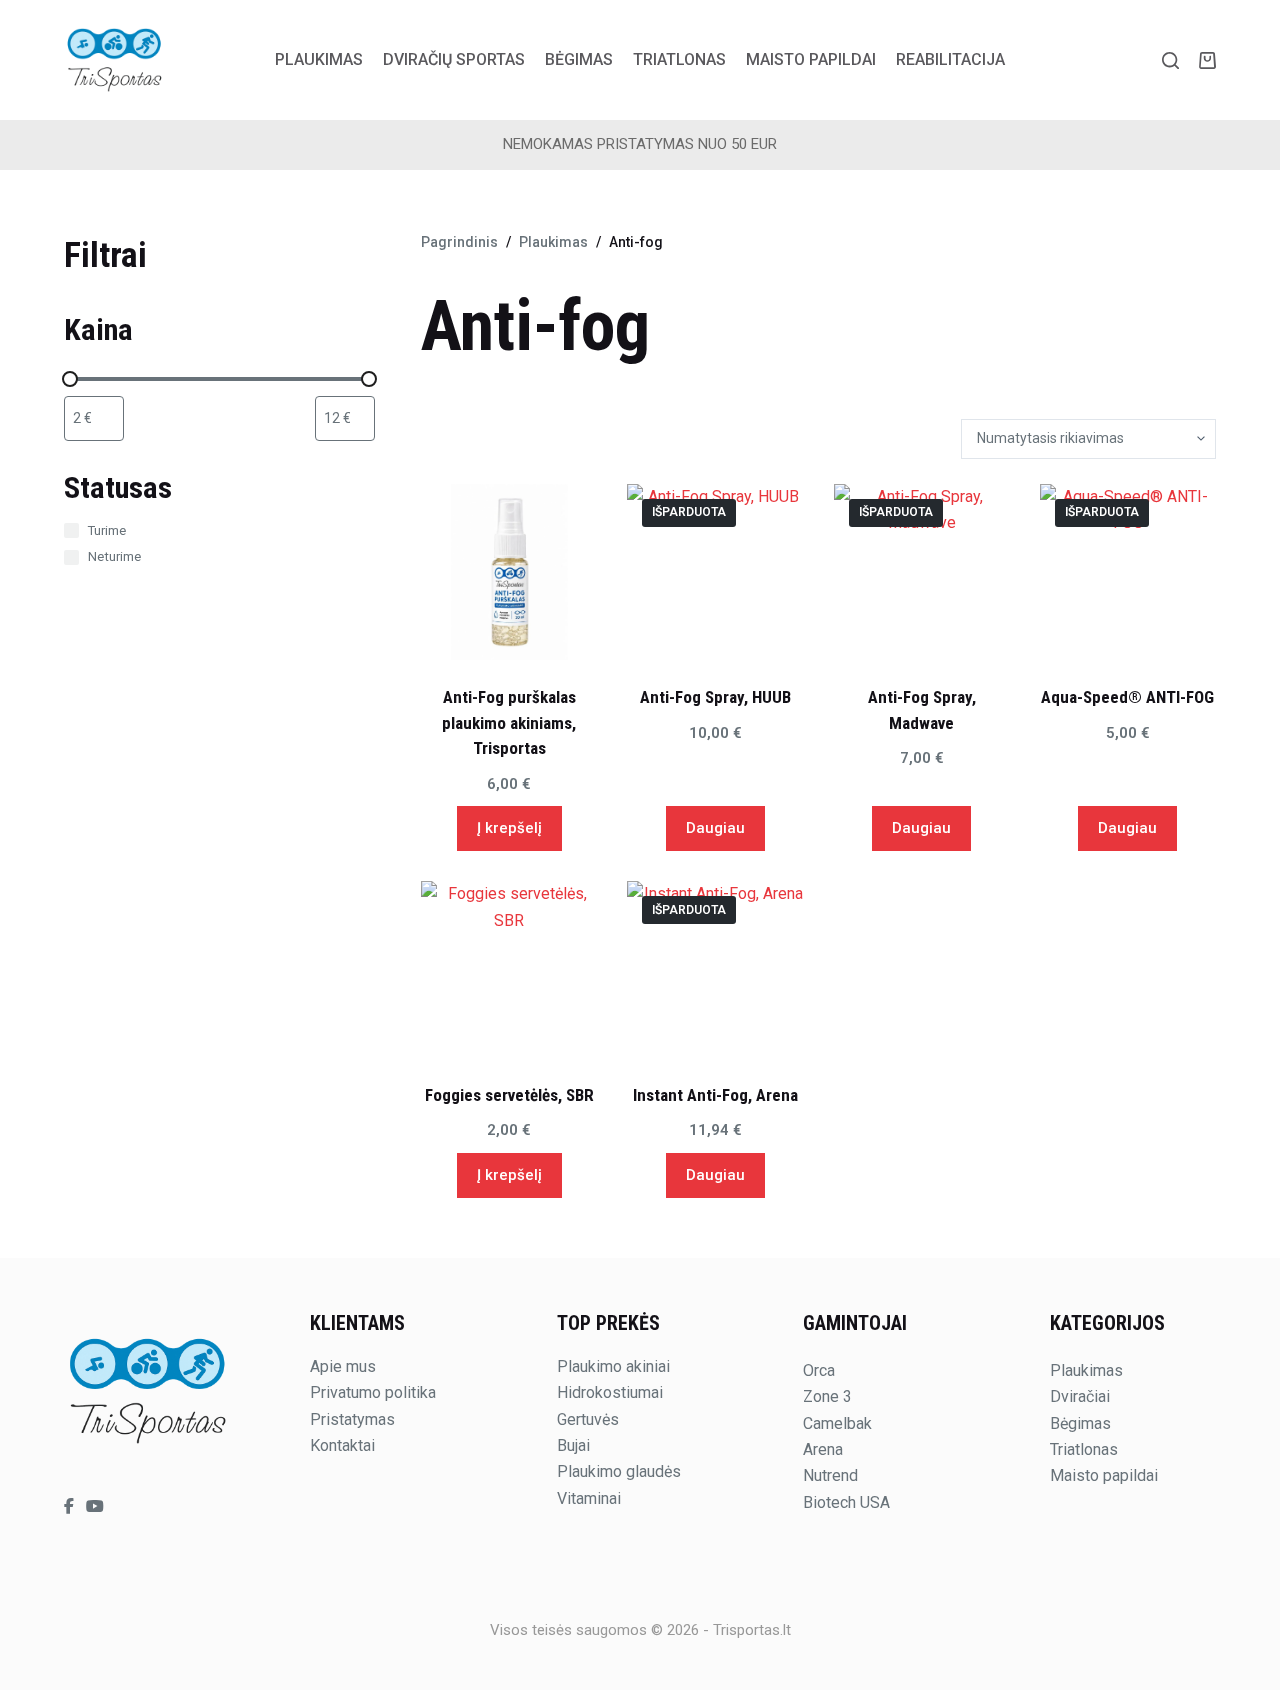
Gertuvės (588, 1419)
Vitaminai (589, 1498)
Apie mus (343, 1366)
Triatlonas (679, 59)
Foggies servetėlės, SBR (509, 1095)
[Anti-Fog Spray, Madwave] (922, 572)
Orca (819, 1370)
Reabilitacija (950, 59)
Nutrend (830, 1475)
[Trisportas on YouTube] (95, 1506)
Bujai (573, 1445)
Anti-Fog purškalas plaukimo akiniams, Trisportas (509, 722)
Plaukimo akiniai (613, 1366)
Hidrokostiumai (610, 1392)
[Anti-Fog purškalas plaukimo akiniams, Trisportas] (509, 572)
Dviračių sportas (454, 59)
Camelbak (837, 1423)
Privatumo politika (373, 1392)
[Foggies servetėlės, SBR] (509, 969)
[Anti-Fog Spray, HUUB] (715, 572)
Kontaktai (342, 1445)
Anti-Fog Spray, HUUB (715, 697)
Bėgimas (579, 59)
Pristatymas (352, 1419)
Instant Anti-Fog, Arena (715, 1095)
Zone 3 (827, 1396)
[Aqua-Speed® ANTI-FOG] (1128, 572)
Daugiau (715, 828)
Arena (823, 1449)
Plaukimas (319, 59)
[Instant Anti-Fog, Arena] (715, 969)
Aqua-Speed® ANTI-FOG (1127, 697)
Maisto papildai (811, 59)
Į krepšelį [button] (509, 828)
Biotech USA (846, 1502)
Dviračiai (1080, 1396)
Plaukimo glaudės (619, 1471)
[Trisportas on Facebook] (71, 1506)
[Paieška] (1170, 60)
